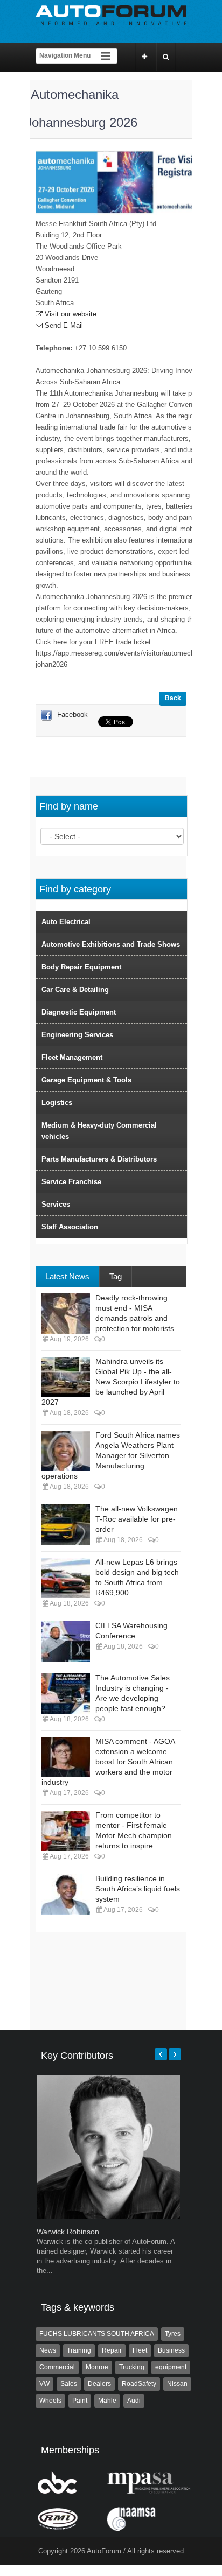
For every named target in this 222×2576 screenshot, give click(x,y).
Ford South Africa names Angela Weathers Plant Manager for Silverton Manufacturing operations (111, 1455)
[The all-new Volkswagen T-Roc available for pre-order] (66, 1525)
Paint (80, 2401)
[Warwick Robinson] (108, 2216)
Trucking (132, 2367)
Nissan (177, 2384)
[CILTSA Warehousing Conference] (66, 1641)
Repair (112, 2350)
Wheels (50, 2401)
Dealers (99, 2384)
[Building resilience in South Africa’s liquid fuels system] (66, 1894)
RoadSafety (139, 2384)
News (48, 2350)
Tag (116, 1276)
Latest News (67, 1276)
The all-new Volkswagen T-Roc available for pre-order (137, 1519)
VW (44, 2384)
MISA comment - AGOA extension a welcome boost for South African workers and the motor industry (108, 1762)
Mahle (107, 2401)
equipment (171, 2367)
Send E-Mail (63, 325)
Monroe (97, 2367)
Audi (134, 2401)
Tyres (173, 2334)
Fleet (140, 2350)
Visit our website (70, 314)
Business (171, 2350)
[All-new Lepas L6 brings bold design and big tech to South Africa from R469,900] (66, 1578)
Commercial (57, 2367)
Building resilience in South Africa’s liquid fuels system (138, 1889)
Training (79, 2350)
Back (173, 698)
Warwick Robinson (68, 2232)
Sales (69, 2384)
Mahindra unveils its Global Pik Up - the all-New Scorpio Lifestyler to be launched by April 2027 (111, 1382)
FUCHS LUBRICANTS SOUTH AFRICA (97, 2334)
